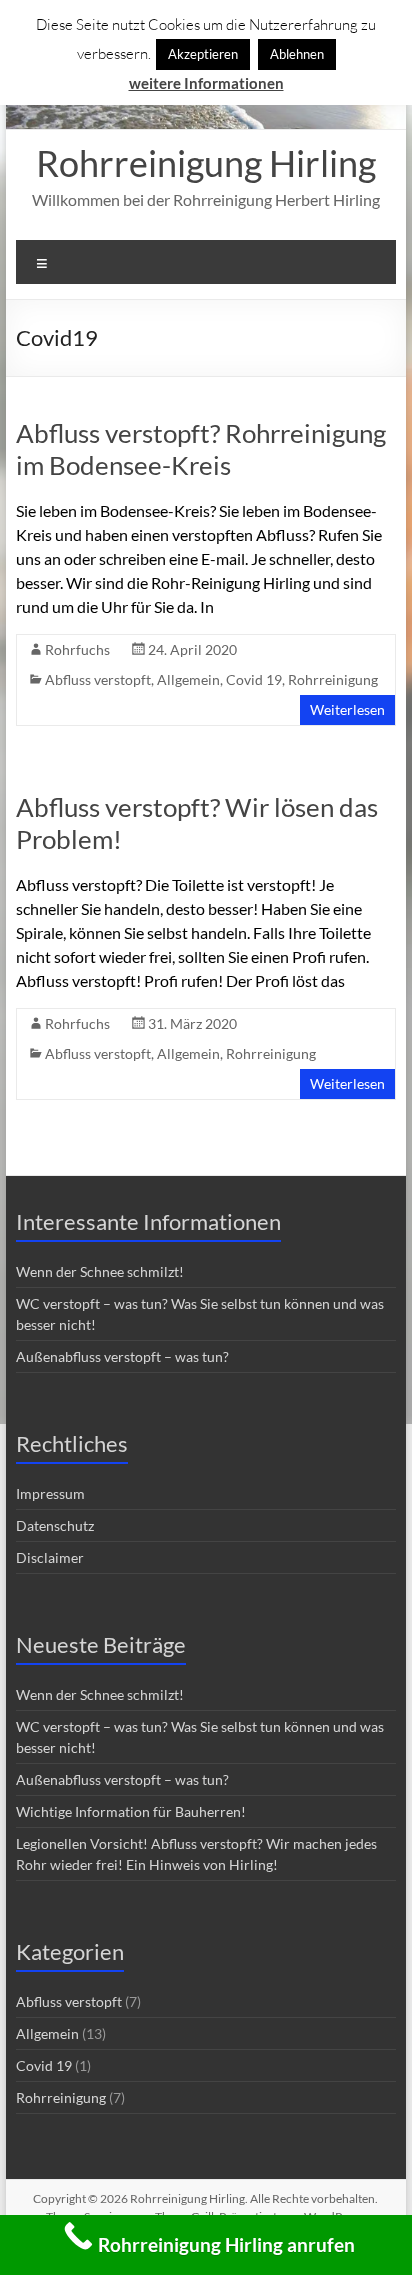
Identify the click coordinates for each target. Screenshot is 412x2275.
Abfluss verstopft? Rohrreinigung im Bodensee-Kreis (201, 449)
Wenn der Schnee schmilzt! (100, 1271)
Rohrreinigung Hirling (206, 163)
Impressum (50, 1493)
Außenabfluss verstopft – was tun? (122, 1356)
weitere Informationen (206, 83)
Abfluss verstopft (98, 679)
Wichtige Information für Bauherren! (131, 1811)
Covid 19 (254, 679)
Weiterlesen (347, 709)
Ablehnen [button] (297, 54)
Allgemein (188, 679)
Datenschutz (55, 1525)
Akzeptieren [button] (203, 54)
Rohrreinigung (333, 679)
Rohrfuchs (77, 649)
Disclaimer (50, 1557)
